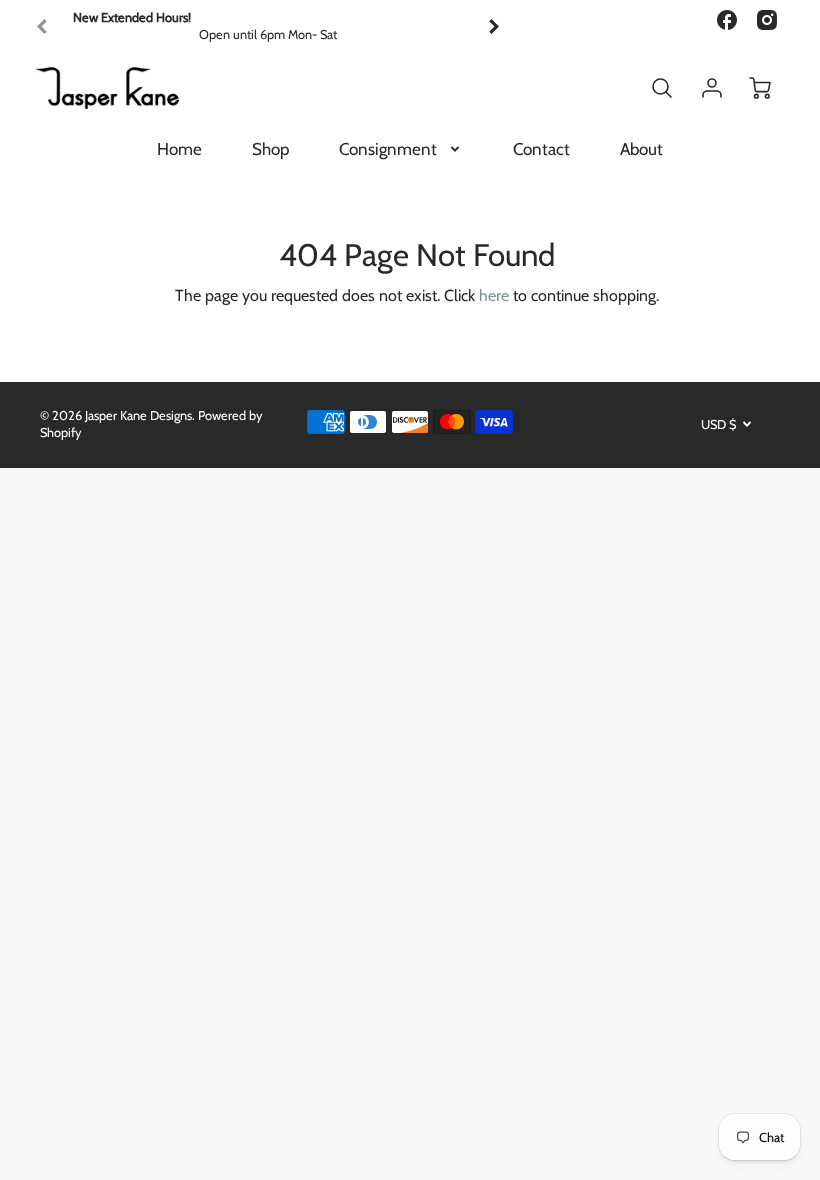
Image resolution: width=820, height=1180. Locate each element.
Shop (270, 149)
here (494, 295)
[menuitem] (179, 149)
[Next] (493, 27)
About (641, 149)
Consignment (388, 149)
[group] (268, 26)
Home (179, 149)
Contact (541, 149)
